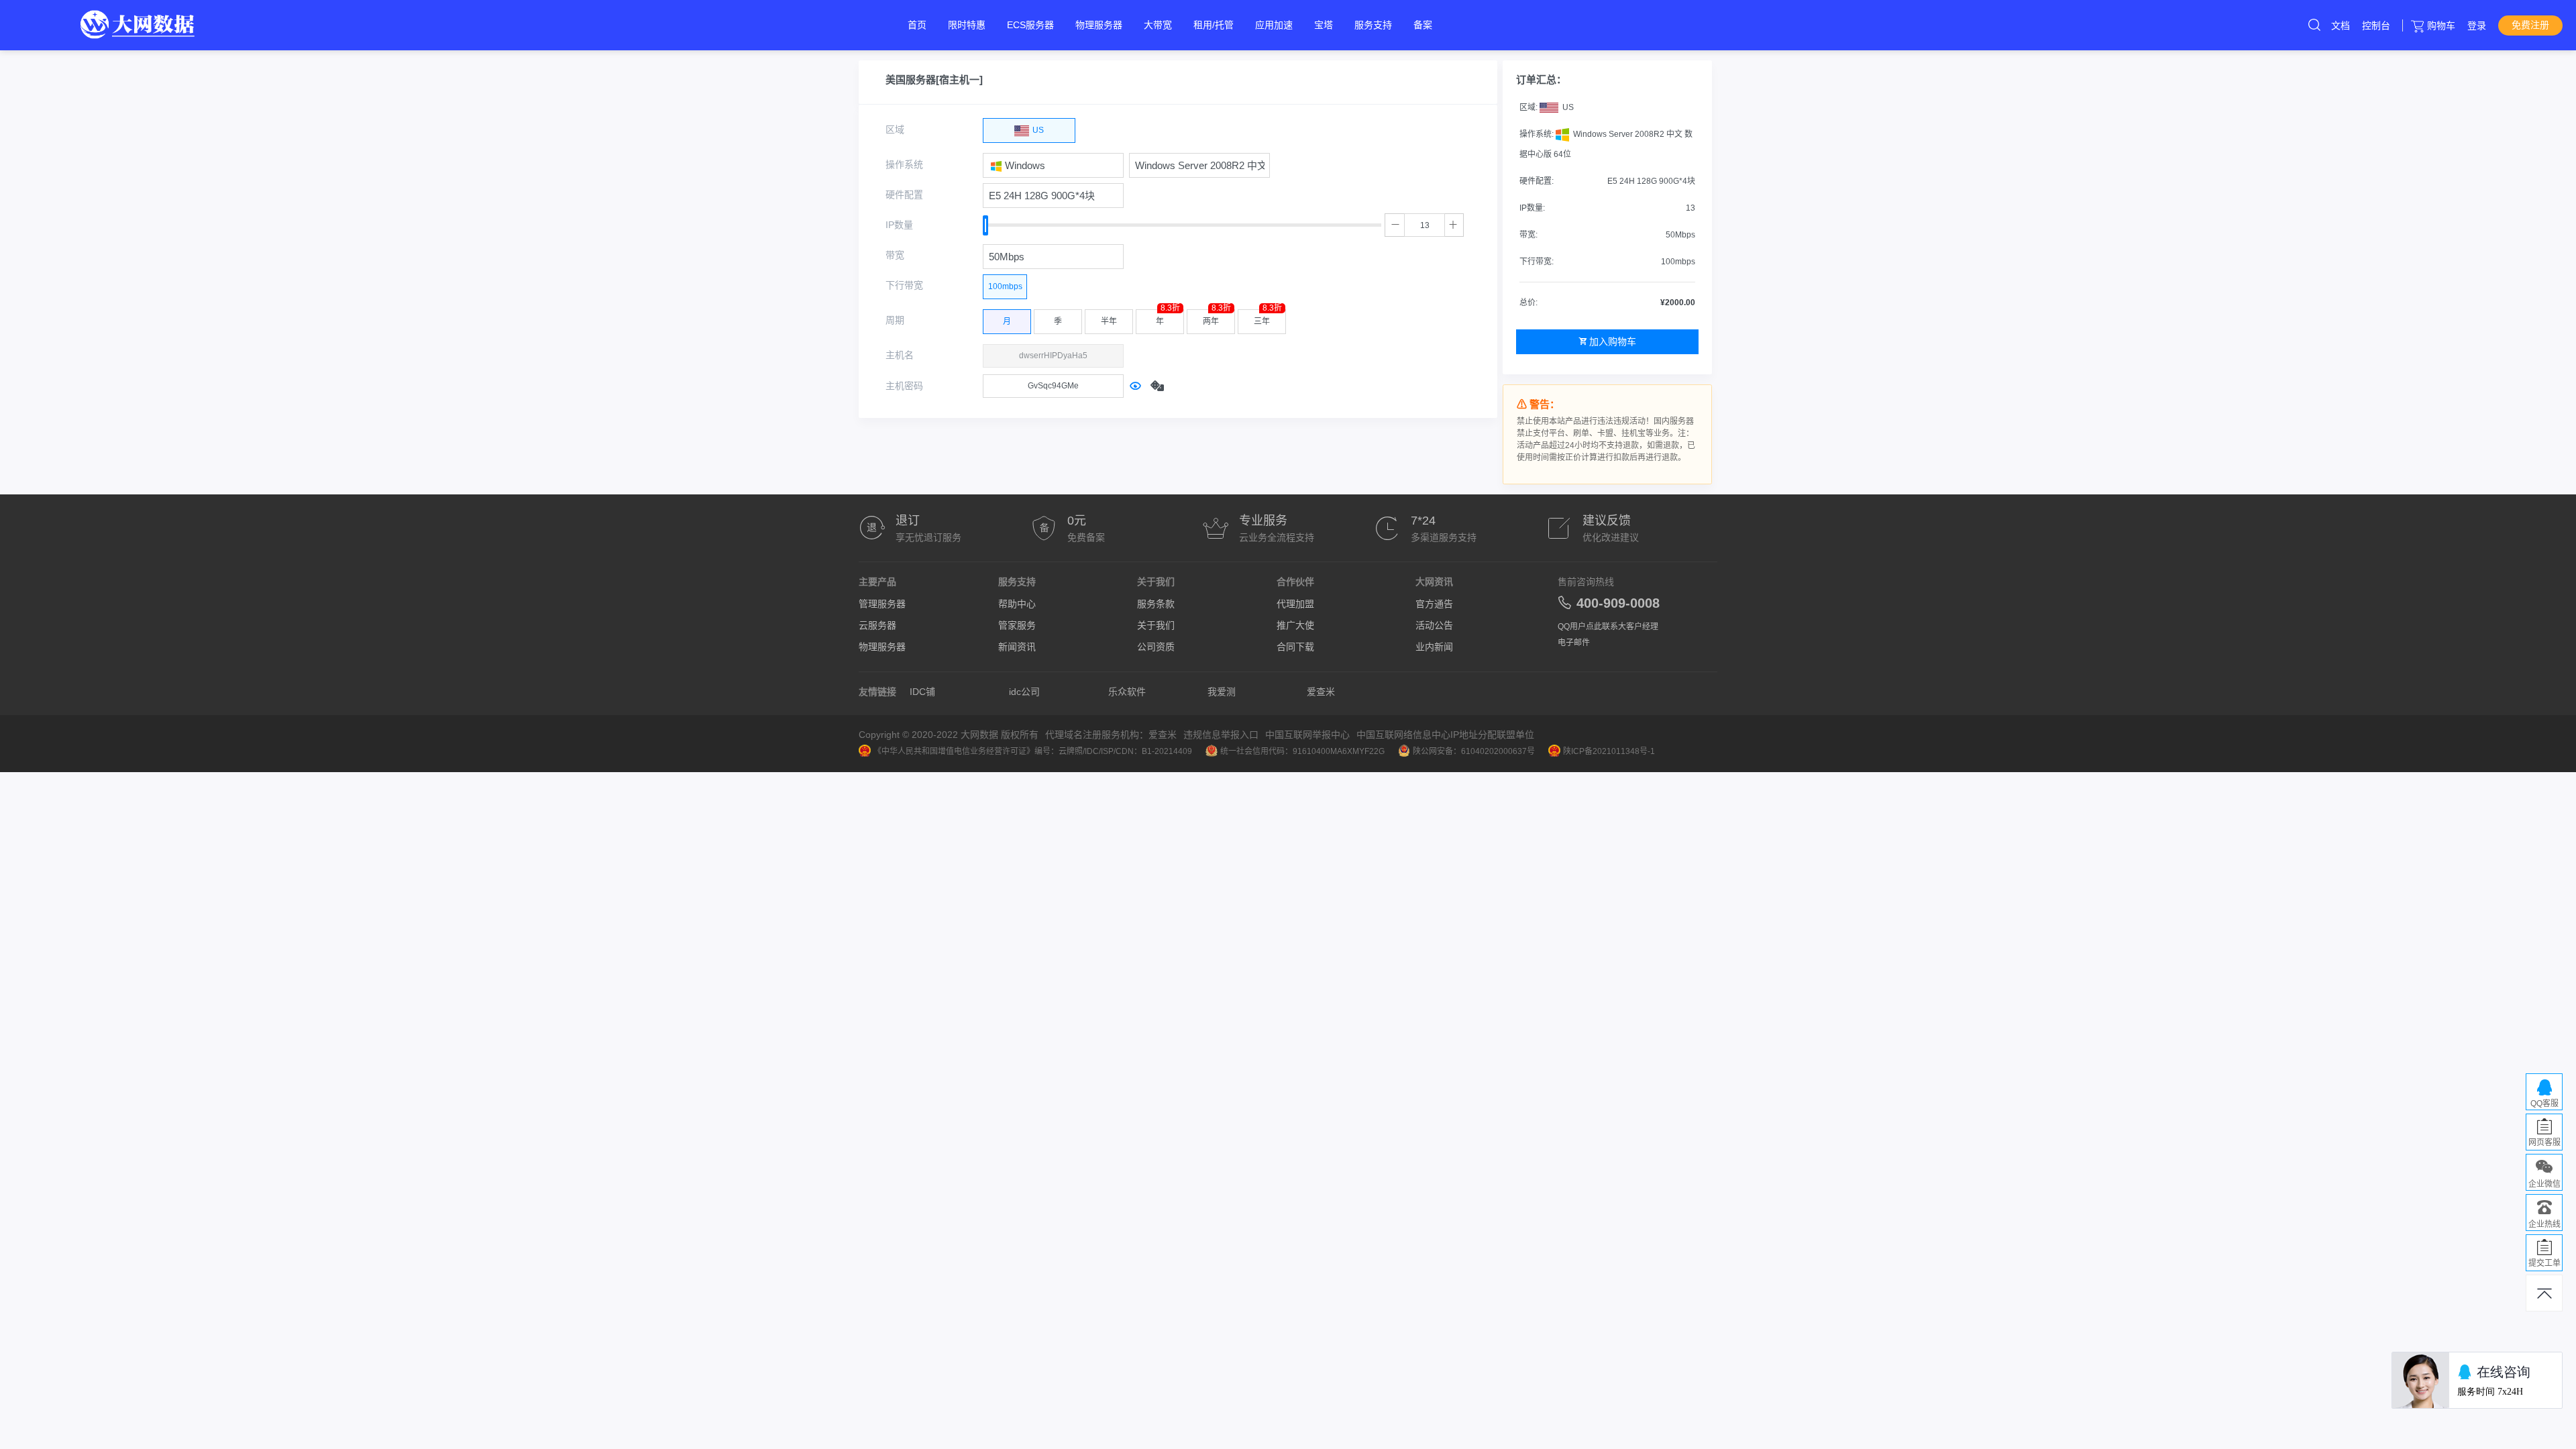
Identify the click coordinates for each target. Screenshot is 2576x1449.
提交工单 (2544, 1263)
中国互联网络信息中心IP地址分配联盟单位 (1445, 735)
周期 (895, 320)
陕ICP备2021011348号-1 (1609, 751)
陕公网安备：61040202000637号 (1474, 751)
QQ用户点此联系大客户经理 (1608, 627)
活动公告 (1434, 625)
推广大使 (1295, 625)
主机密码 (904, 386)
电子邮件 (1574, 643)
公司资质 (1156, 647)
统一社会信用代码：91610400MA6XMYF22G (1302, 751)
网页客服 (2544, 1142)
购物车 (2441, 25)
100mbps (1005, 286)
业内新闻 (1434, 647)
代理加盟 (1295, 604)
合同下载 (1295, 647)
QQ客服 (2544, 1104)
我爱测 (1222, 692)
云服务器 (877, 625)
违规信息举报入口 (1221, 735)
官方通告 (1434, 604)
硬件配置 (904, 195)
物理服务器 (882, 647)
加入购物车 (1613, 341)
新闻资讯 (1017, 647)
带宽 (895, 255)
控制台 (2376, 25)
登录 (2477, 25)
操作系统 (904, 164)
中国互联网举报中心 (1307, 735)
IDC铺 (922, 692)
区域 (895, 129)
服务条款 (1156, 604)
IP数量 (899, 225)
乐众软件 (1127, 692)
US (1037, 130)
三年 (1268, 318)
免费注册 (2530, 25)
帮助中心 (1017, 604)
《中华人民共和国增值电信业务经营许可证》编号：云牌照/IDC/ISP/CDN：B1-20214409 (1033, 751)
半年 (1109, 321)
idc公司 (1024, 692)
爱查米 (1321, 692)
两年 (1217, 318)
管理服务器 (882, 604)
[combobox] (1053, 165)
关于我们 (1156, 625)
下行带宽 (904, 285)
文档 (2341, 25)
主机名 (900, 355)
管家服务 (1017, 625)
